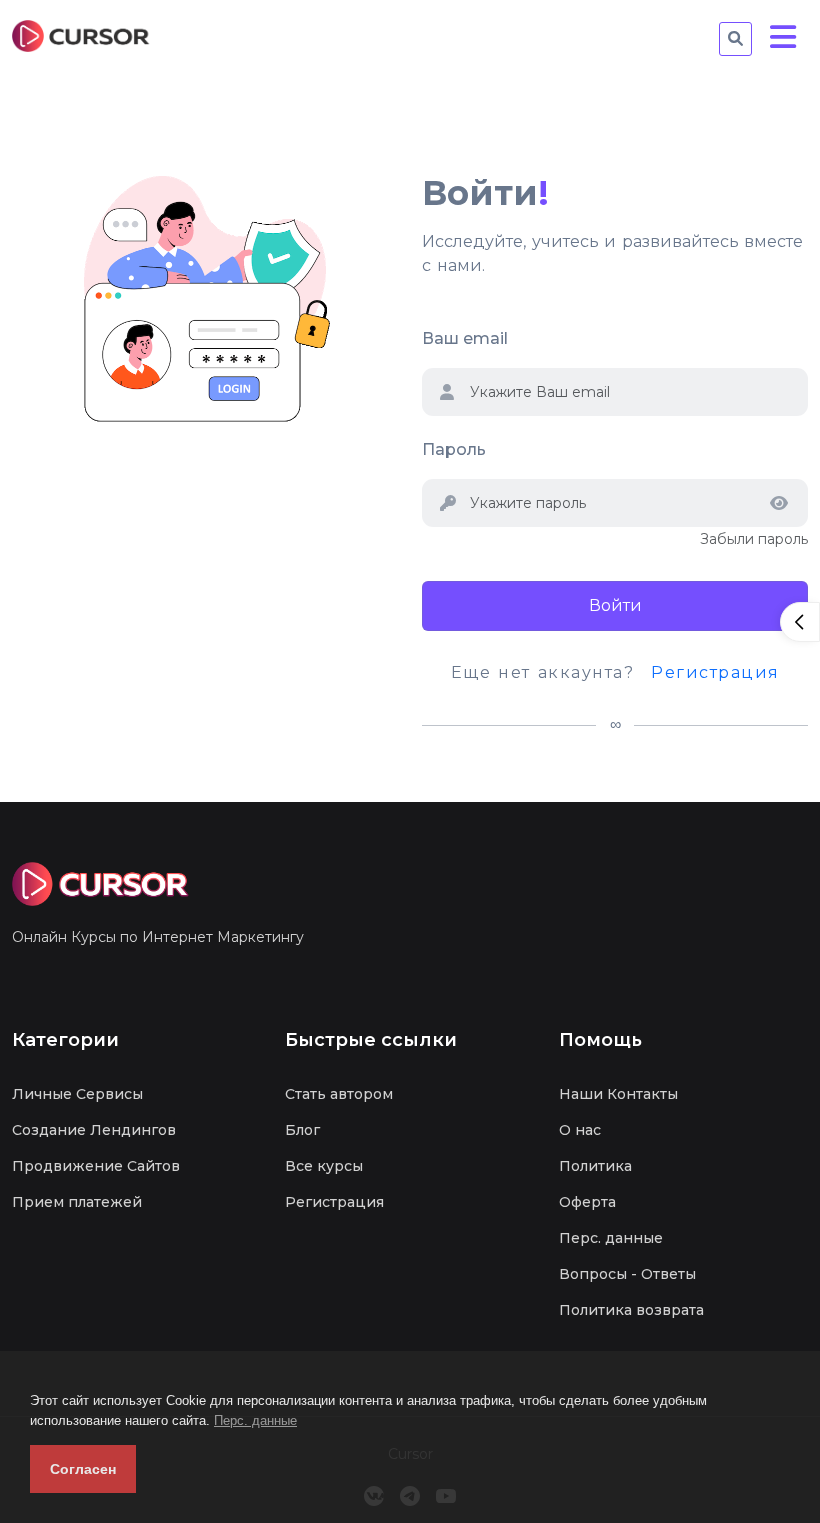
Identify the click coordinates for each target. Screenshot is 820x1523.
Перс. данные (255, 1420)
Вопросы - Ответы (627, 1274)
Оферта (587, 1202)
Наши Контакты (618, 1094)
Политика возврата (631, 1310)
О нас (580, 1130)
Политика (595, 1166)
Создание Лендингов (94, 1130)
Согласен (83, 1469)
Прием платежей (77, 1202)
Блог (302, 1130)
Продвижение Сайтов (96, 1166)
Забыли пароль (754, 539)
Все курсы (324, 1166)
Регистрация (715, 672)
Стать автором (339, 1094)
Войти (615, 605)
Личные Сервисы (77, 1094)
